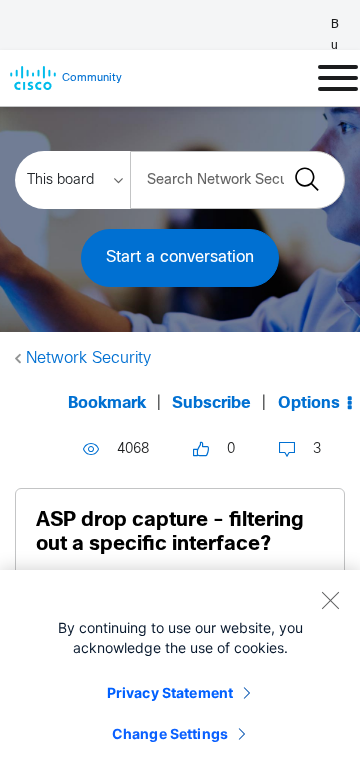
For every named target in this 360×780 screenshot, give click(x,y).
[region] (180, 675)
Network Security (88, 358)
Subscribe (211, 403)
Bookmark (107, 403)
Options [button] (309, 403)
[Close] (330, 600)
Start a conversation (180, 257)
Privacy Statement (170, 692)
